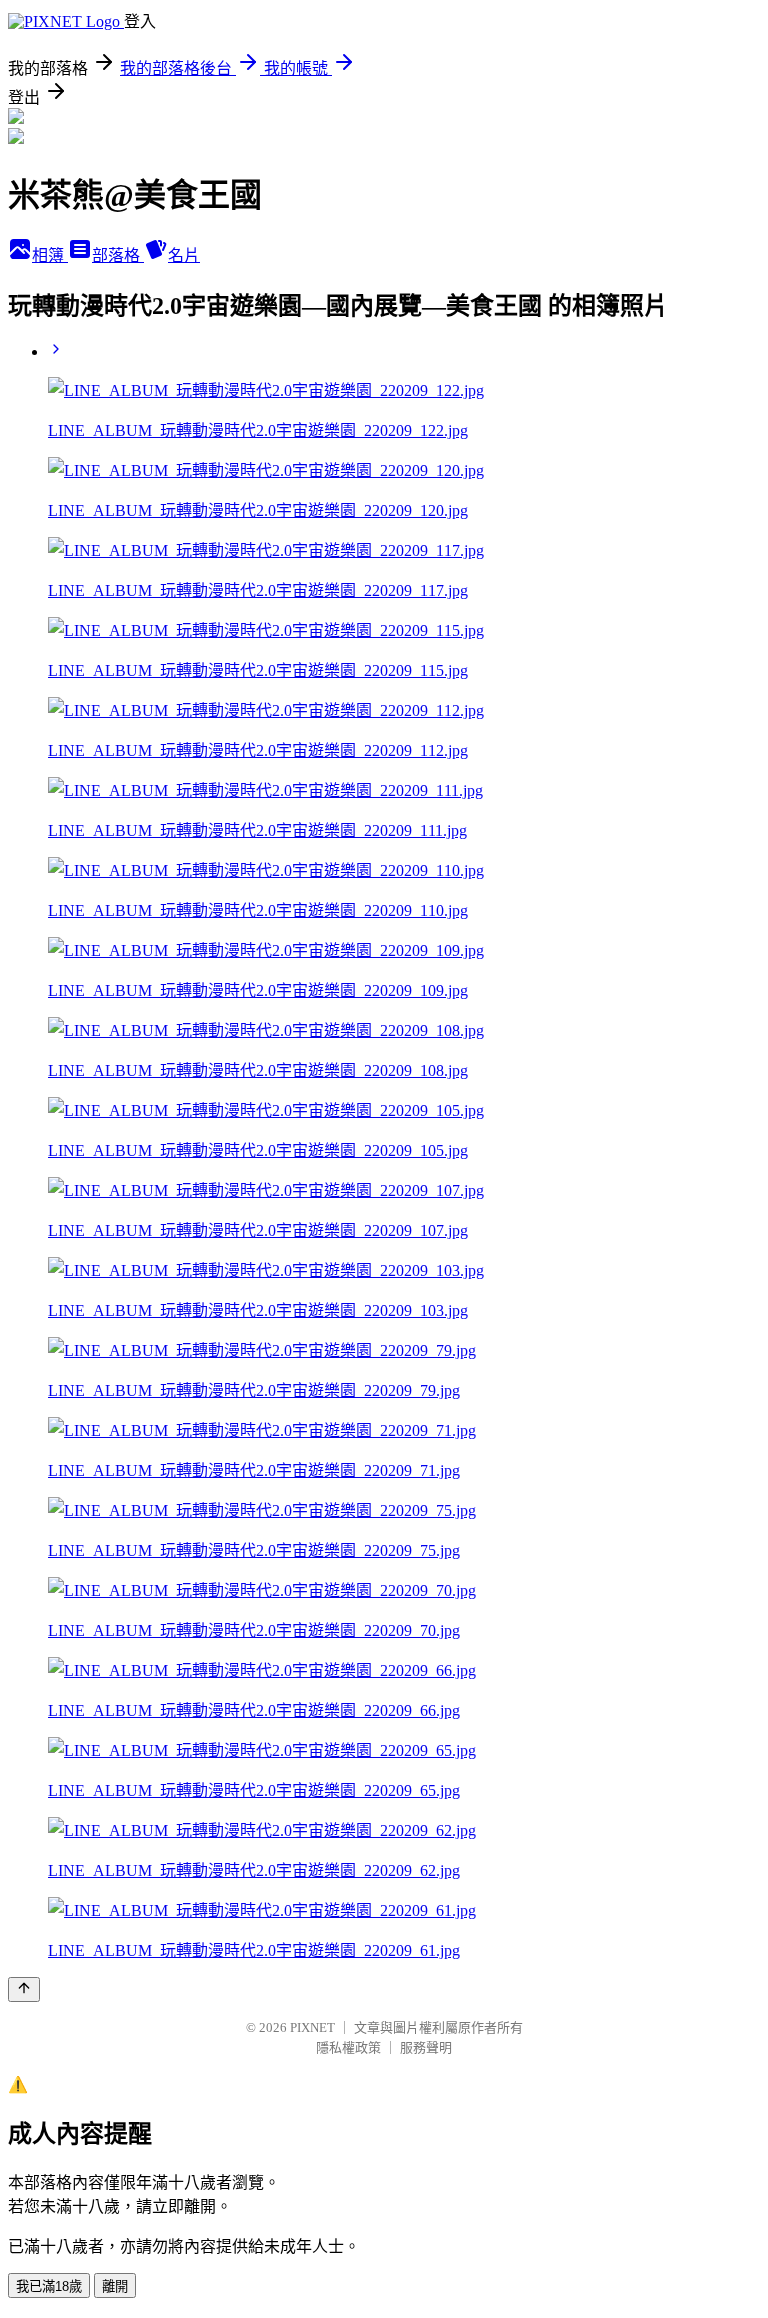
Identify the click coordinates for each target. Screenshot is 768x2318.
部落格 (118, 255)
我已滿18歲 (49, 2286)
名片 (184, 255)
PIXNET (312, 2027)
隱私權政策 (348, 2047)
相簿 (50, 255)
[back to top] (24, 1989)
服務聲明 (426, 2047)
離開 (115, 2286)
